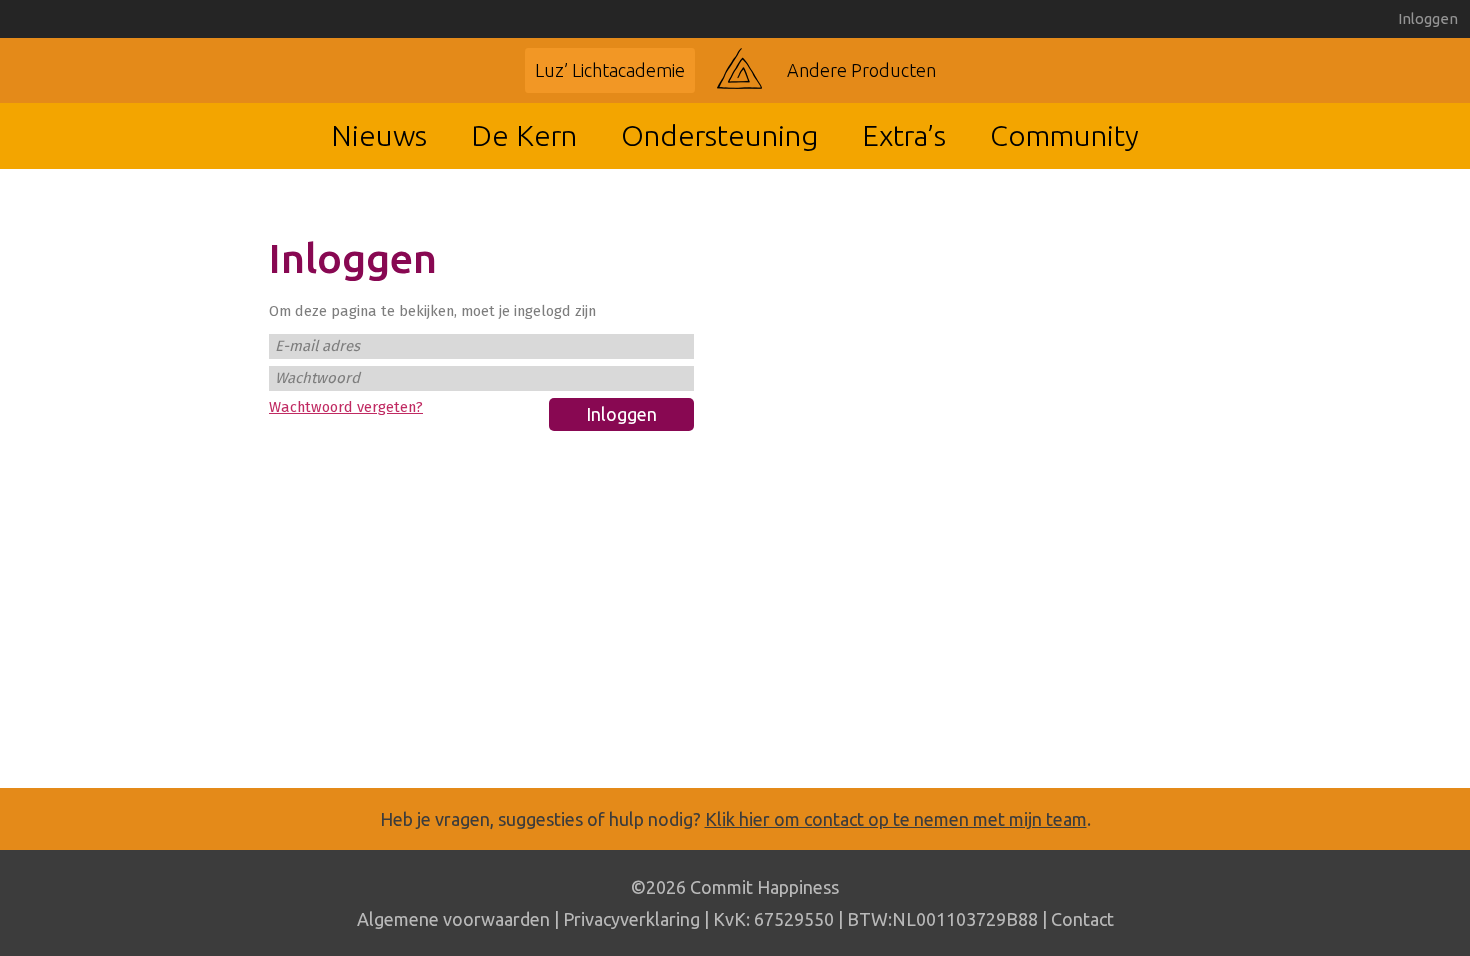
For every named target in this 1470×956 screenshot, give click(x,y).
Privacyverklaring (631, 919)
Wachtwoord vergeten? (346, 407)
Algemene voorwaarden (453, 919)
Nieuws (379, 135)
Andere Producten (861, 70)
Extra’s (904, 135)
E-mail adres (317, 346)
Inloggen (1428, 18)
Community (1064, 135)
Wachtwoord (317, 378)
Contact (1082, 919)
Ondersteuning (719, 135)
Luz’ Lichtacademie (610, 70)
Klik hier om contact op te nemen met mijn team (896, 819)
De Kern (524, 135)
